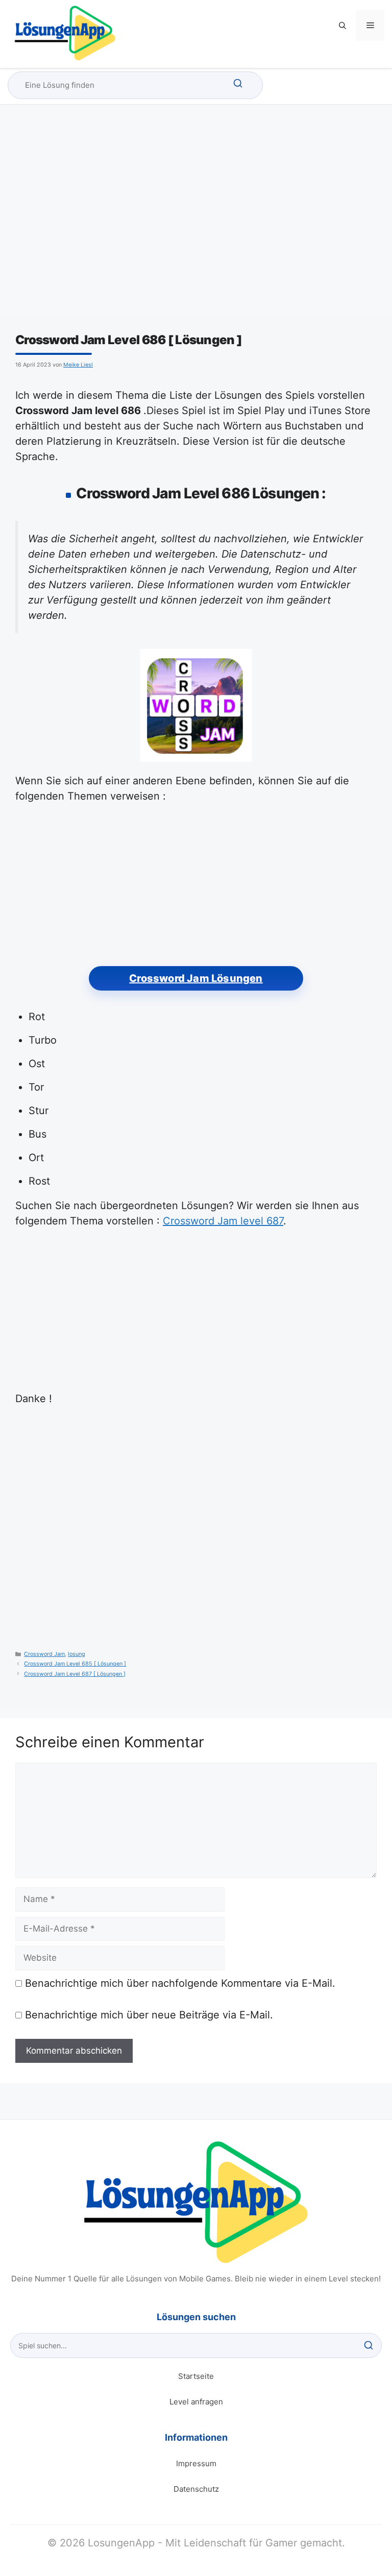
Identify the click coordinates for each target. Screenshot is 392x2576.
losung (77, 1654)
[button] (342, 26)
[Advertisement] (196, 220)
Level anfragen (196, 2402)
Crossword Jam (44, 1654)
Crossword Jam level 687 (223, 1221)
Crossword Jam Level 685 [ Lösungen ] (75, 1664)
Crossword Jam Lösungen (196, 978)
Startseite (196, 2376)
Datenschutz (196, 2489)
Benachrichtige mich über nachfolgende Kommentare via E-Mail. (180, 1983)
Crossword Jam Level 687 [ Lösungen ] (75, 1674)
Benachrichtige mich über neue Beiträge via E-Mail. (149, 2015)
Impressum (196, 2463)
